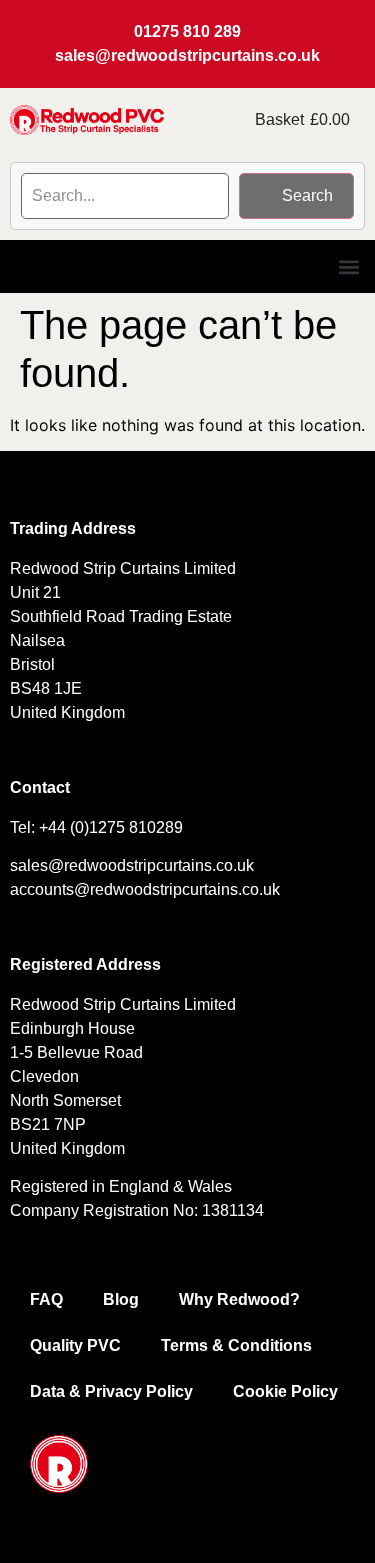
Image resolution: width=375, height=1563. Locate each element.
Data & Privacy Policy (111, 1391)
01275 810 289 (187, 31)
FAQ (46, 1299)
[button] (348, 266)
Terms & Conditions (236, 1345)
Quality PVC (75, 1345)
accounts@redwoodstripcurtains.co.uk (145, 889)
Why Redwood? (239, 1299)
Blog (121, 1299)
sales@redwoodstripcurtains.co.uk (187, 55)
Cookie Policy (285, 1391)
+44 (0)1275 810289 (111, 827)
